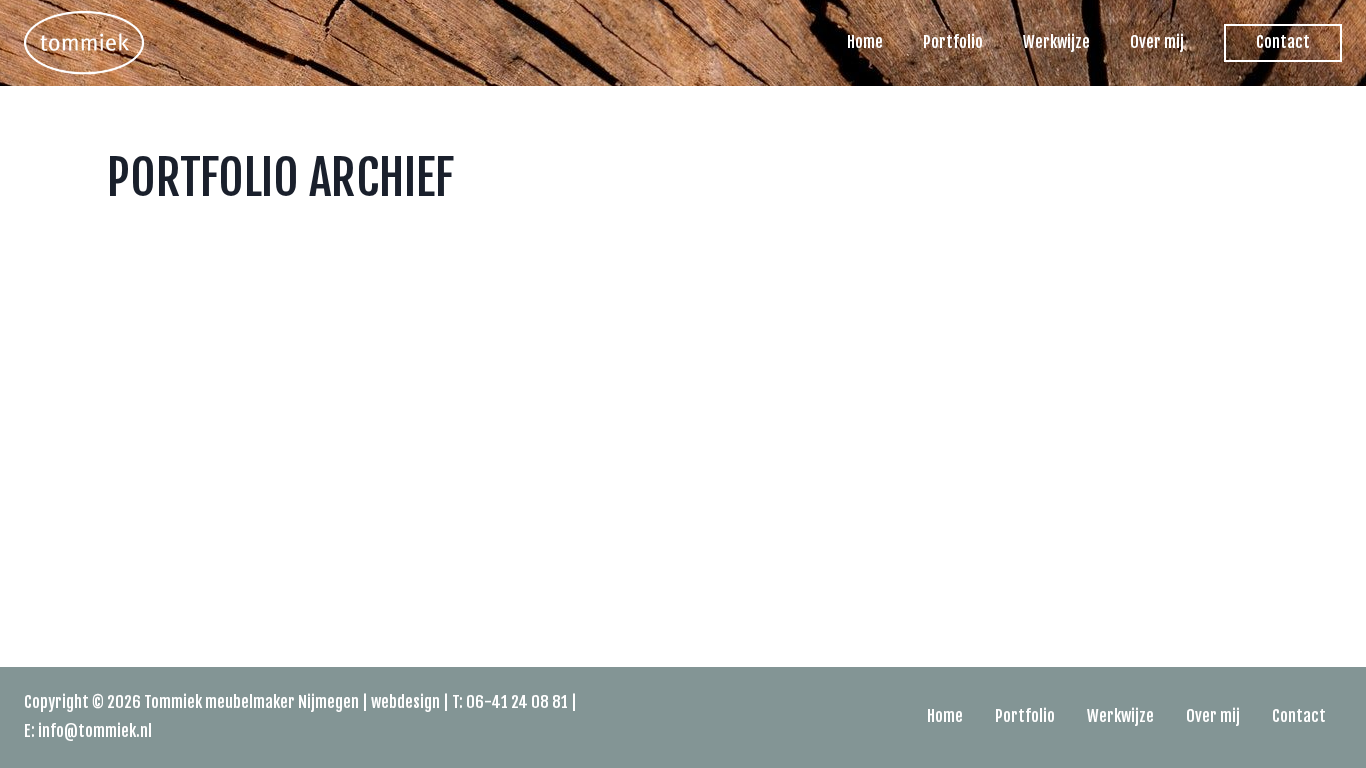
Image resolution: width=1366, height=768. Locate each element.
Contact (1283, 42)
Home (865, 42)
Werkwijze (1056, 42)
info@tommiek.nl (95, 731)
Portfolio (953, 42)
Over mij (1157, 42)
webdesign (405, 702)
